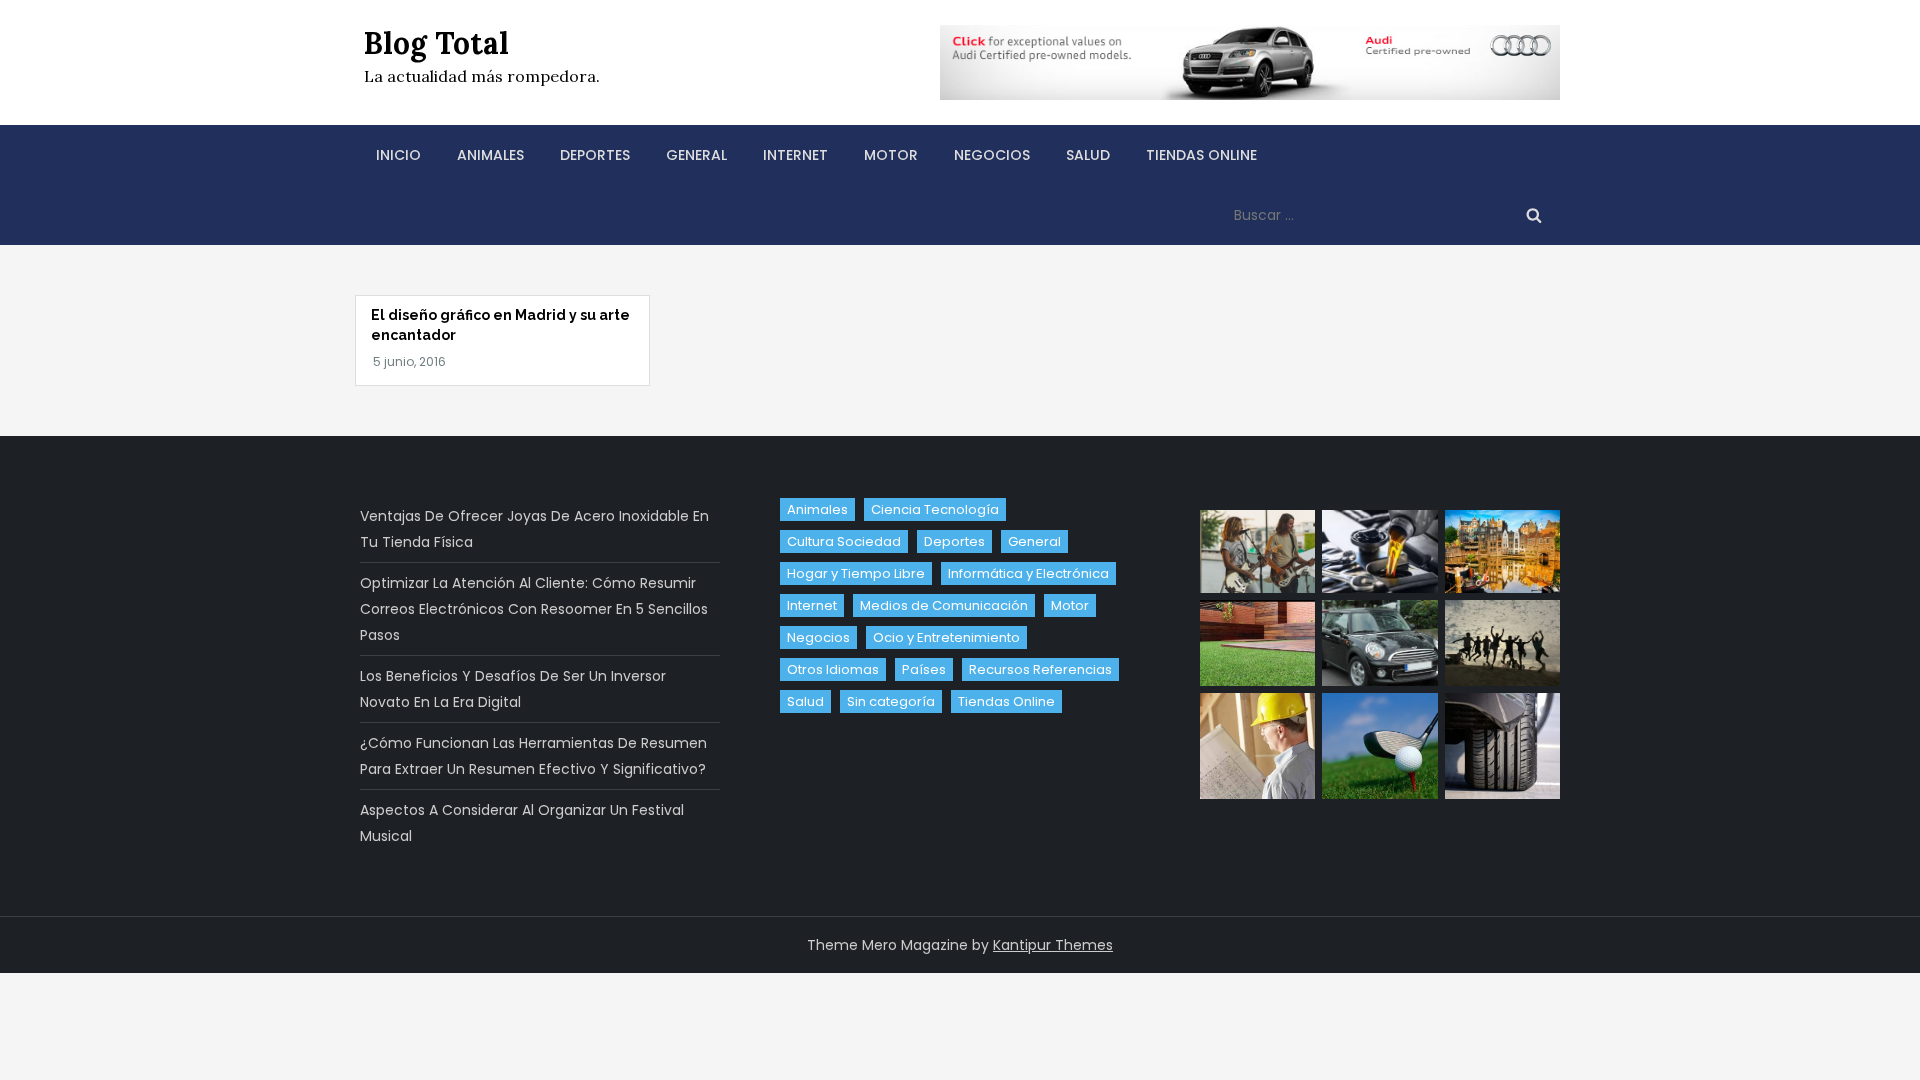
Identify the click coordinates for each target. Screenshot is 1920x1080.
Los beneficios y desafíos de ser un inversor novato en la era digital (513, 689)
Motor (891, 155)
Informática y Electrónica (1028, 573)
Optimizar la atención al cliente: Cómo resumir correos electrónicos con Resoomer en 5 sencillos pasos (534, 609)
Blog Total (436, 43)
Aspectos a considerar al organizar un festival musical (522, 823)
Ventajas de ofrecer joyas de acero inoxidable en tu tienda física (534, 529)
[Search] (1534, 215)
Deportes (595, 155)
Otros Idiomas (833, 669)
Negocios (992, 155)
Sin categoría (891, 701)
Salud (1088, 155)
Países (924, 669)
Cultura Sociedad (844, 541)
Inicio (398, 155)
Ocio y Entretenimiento (946, 637)
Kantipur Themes (1053, 945)
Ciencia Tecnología (935, 509)
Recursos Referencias (1040, 669)
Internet (795, 155)
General (696, 155)
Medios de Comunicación (944, 605)
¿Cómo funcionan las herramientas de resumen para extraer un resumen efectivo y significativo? (533, 756)
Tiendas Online (1201, 155)
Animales (490, 155)
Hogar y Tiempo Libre (856, 573)
